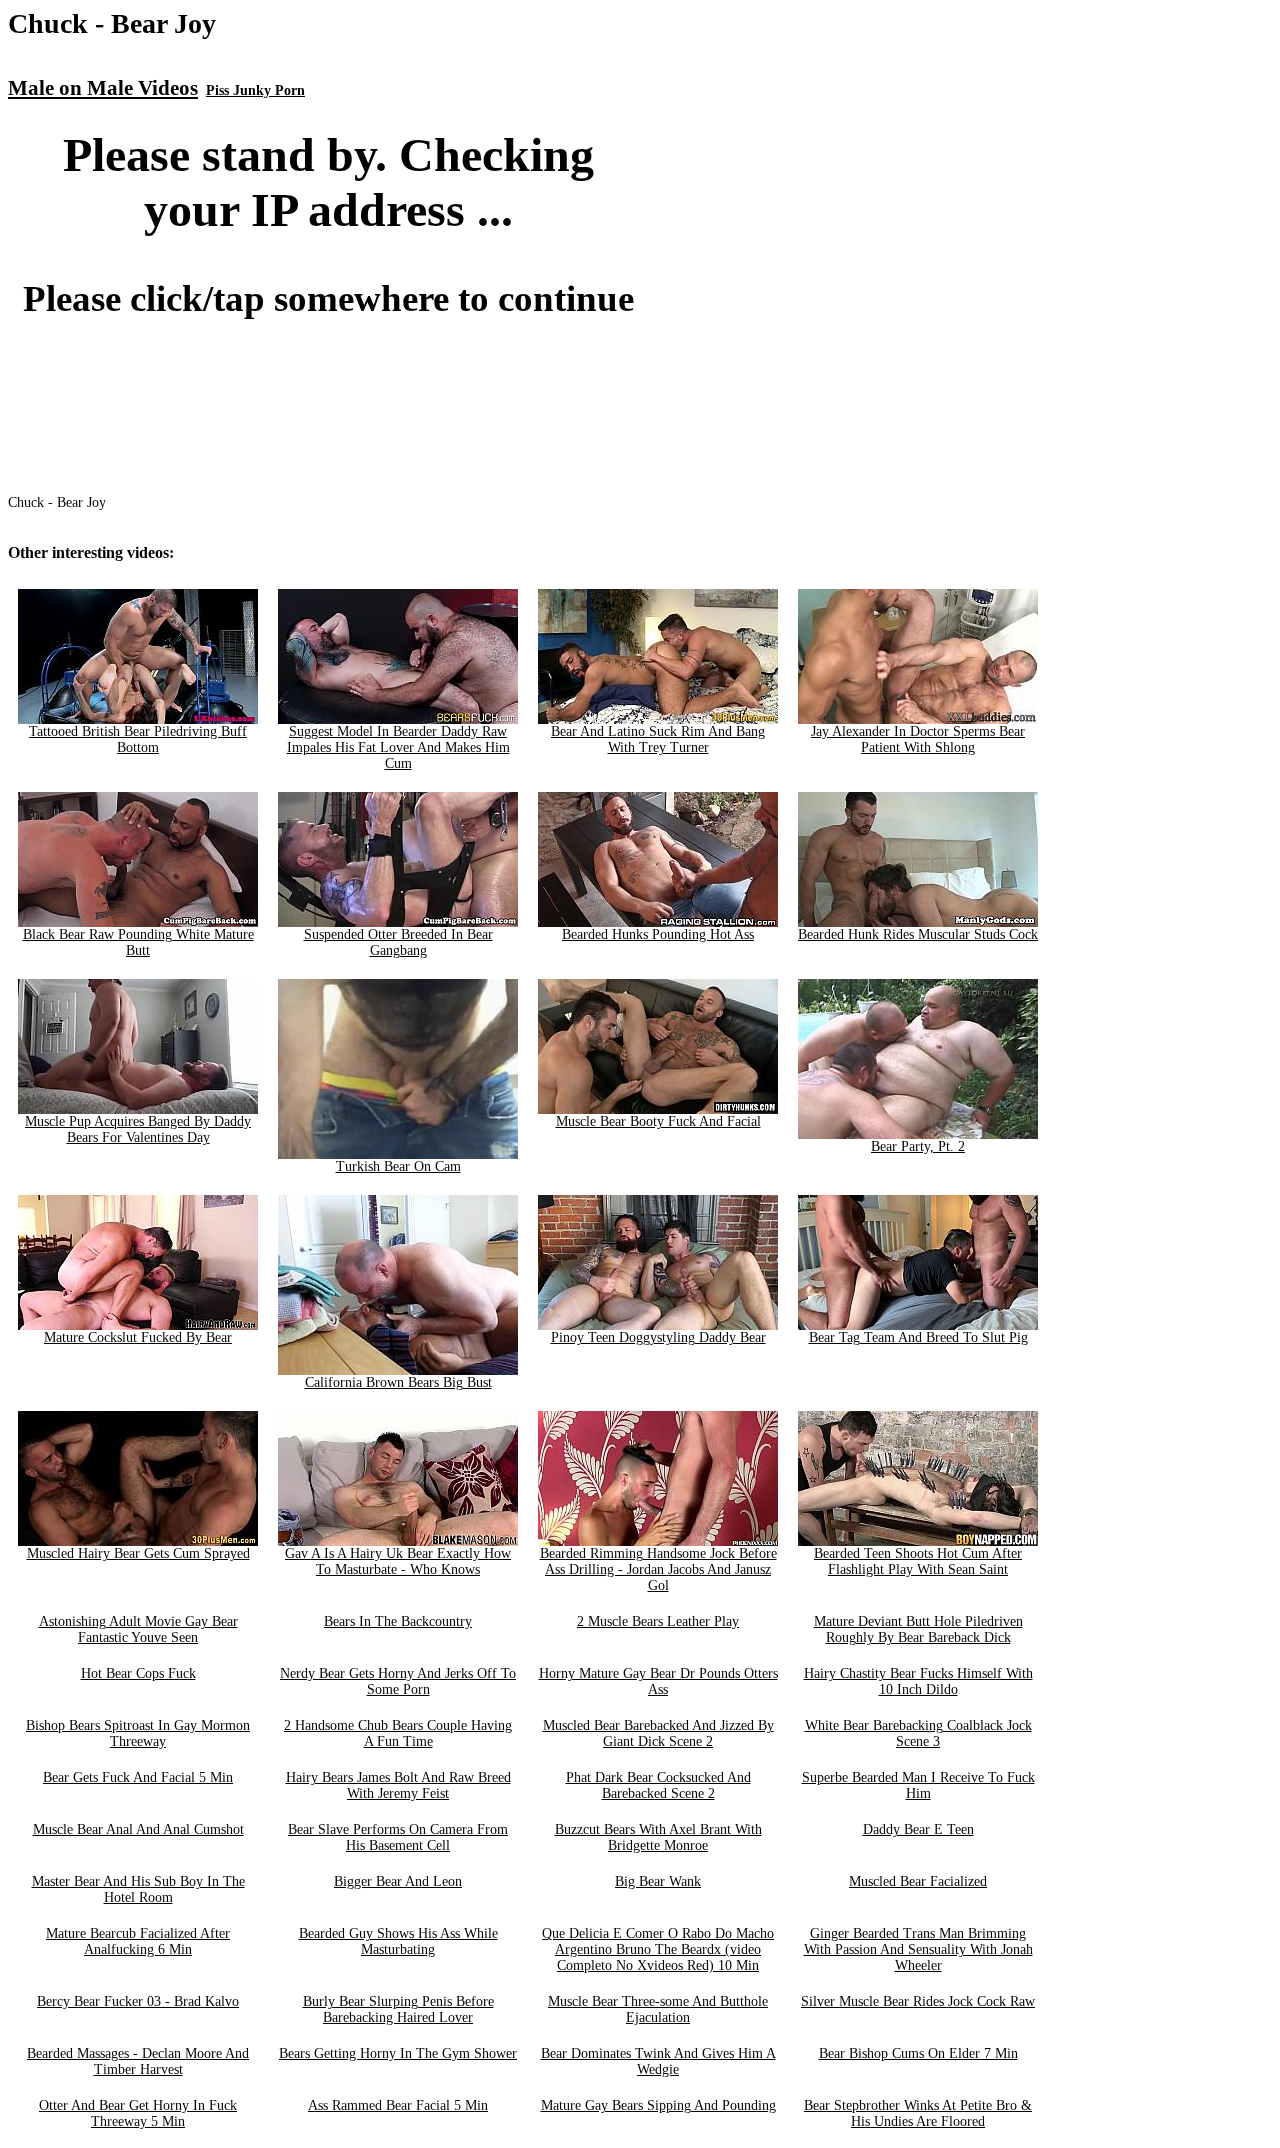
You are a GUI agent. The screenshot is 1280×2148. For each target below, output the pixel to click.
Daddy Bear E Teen (918, 1829)
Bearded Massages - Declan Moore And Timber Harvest (138, 2061)
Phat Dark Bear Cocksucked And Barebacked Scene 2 (658, 1785)
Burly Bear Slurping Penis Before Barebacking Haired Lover (398, 2009)
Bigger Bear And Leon (398, 1881)
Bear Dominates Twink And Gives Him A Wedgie (658, 2061)
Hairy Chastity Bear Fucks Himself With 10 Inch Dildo (918, 1681)
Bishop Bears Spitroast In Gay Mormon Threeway (138, 1733)
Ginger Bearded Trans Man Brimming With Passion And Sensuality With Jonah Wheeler (918, 1949)
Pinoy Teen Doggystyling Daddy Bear (658, 1337)
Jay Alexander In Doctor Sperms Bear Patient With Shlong (918, 739)
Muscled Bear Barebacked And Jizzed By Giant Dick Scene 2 (658, 1733)
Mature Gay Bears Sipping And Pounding (658, 2105)
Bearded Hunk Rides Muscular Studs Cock (918, 934)
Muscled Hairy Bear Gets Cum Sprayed (138, 1553)
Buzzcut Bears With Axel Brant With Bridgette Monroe (658, 1837)
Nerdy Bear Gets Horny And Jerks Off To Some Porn (398, 1681)
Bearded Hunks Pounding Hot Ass (658, 934)
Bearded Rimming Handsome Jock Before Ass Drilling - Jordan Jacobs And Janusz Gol (658, 1569)
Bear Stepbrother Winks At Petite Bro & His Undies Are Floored (918, 2113)
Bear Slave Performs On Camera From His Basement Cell (398, 1837)
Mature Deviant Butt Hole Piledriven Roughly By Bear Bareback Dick (918, 1629)
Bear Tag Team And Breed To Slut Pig (918, 1337)
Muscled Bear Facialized (918, 1881)
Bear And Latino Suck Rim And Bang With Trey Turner (658, 739)
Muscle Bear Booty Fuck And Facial (658, 1121)
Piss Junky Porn (255, 90)
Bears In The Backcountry (398, 1621)
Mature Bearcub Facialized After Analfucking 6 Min (138, 1941)
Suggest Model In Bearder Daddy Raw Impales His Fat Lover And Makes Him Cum (398, 747)
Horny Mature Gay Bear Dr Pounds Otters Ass (658, 1681)
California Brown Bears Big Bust (398, 1382)
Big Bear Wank (658, 1881)
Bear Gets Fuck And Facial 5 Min (138, 1777)
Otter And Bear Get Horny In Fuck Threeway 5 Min (138, 2113)
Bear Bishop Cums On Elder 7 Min (918, 2053)
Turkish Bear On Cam (398, 1166)
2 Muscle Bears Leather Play (658, 1621)
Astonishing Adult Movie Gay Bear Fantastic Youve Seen (138, 1629)
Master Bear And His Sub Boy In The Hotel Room (138, 1889)
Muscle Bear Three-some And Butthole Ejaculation (658, 2009)
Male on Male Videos (103, 88)
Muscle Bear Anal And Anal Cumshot (138, 1829)
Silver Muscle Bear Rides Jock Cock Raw (918, 2001)
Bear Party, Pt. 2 (918, 1146)
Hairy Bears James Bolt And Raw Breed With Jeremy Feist (398, 1785)
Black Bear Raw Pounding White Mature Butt (138, 942)
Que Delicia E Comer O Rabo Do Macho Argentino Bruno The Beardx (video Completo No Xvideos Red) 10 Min (658, 1949)
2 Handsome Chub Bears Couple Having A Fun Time (398, 1733)
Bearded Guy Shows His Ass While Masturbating (398, 1941)
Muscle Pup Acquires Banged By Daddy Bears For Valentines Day (138, 1129)
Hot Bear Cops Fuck (138, 1673)
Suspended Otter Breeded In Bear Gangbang (398, 942)
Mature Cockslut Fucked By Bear (138, 1337)
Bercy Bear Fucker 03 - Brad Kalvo (138, 2001)
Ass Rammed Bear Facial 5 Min (398, 2105)
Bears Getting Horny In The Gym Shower (398, 2053)
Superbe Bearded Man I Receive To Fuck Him (918, 1785)
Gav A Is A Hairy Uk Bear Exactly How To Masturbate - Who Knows (398, 1561)
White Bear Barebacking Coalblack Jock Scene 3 (918, 1733)
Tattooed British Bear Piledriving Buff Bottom (138, 739)
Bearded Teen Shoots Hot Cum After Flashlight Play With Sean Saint (918, 1561)
